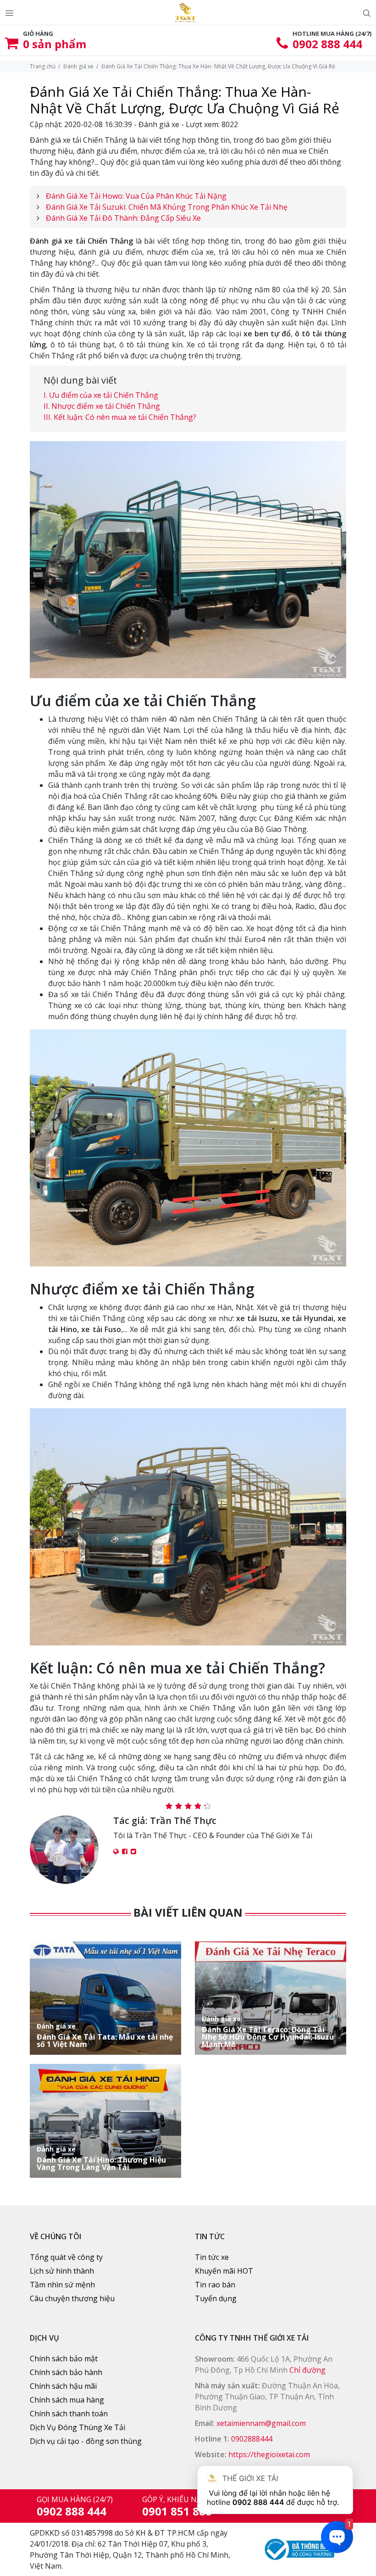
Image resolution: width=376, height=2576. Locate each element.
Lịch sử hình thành (62, 2271)
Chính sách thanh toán (69, 2414)
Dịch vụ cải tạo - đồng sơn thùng (86, 2441)
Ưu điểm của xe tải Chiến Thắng (104, 395)
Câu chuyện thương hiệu (72, 2298)
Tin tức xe (212, 2257)
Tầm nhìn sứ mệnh (62, 2285)
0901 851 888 (177, 2511)
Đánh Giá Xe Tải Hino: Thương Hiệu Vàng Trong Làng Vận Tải (101, 2158)
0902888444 (252, 2439)
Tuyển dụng (216, 2298)
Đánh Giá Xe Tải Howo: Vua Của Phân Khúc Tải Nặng (136, 196)
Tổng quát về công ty (66, 2257)
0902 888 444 (327, 44)
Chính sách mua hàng (67, 2400)
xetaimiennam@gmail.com (261, 2423)
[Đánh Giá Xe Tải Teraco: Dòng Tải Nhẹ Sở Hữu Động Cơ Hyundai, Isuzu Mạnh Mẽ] (271, 1997)
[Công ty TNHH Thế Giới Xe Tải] (185, 12)
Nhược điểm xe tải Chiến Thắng (106, 406)
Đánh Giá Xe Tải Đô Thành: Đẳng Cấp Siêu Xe (123, 218)
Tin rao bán (215, 2285)
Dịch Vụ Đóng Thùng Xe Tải (77, 2427)
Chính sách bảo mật (64, 2359)
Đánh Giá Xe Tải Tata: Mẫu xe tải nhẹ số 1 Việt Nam (105, 2035)
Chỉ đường (307, 2370)
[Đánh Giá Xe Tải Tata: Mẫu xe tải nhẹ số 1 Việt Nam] (105, 1997)
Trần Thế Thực (183, 1820)
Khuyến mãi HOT (224, 2271)
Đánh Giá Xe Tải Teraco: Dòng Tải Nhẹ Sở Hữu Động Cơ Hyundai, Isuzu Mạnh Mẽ (268, 2032)
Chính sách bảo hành (66, 2372)
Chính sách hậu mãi (63, 2386)
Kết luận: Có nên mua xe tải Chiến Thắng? (125, 417)
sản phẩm (55, 44)
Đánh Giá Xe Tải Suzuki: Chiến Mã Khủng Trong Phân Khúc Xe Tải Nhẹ (167, 207)
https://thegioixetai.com (269, 2454)
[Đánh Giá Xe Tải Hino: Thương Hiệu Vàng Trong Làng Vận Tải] (105, 2120)
